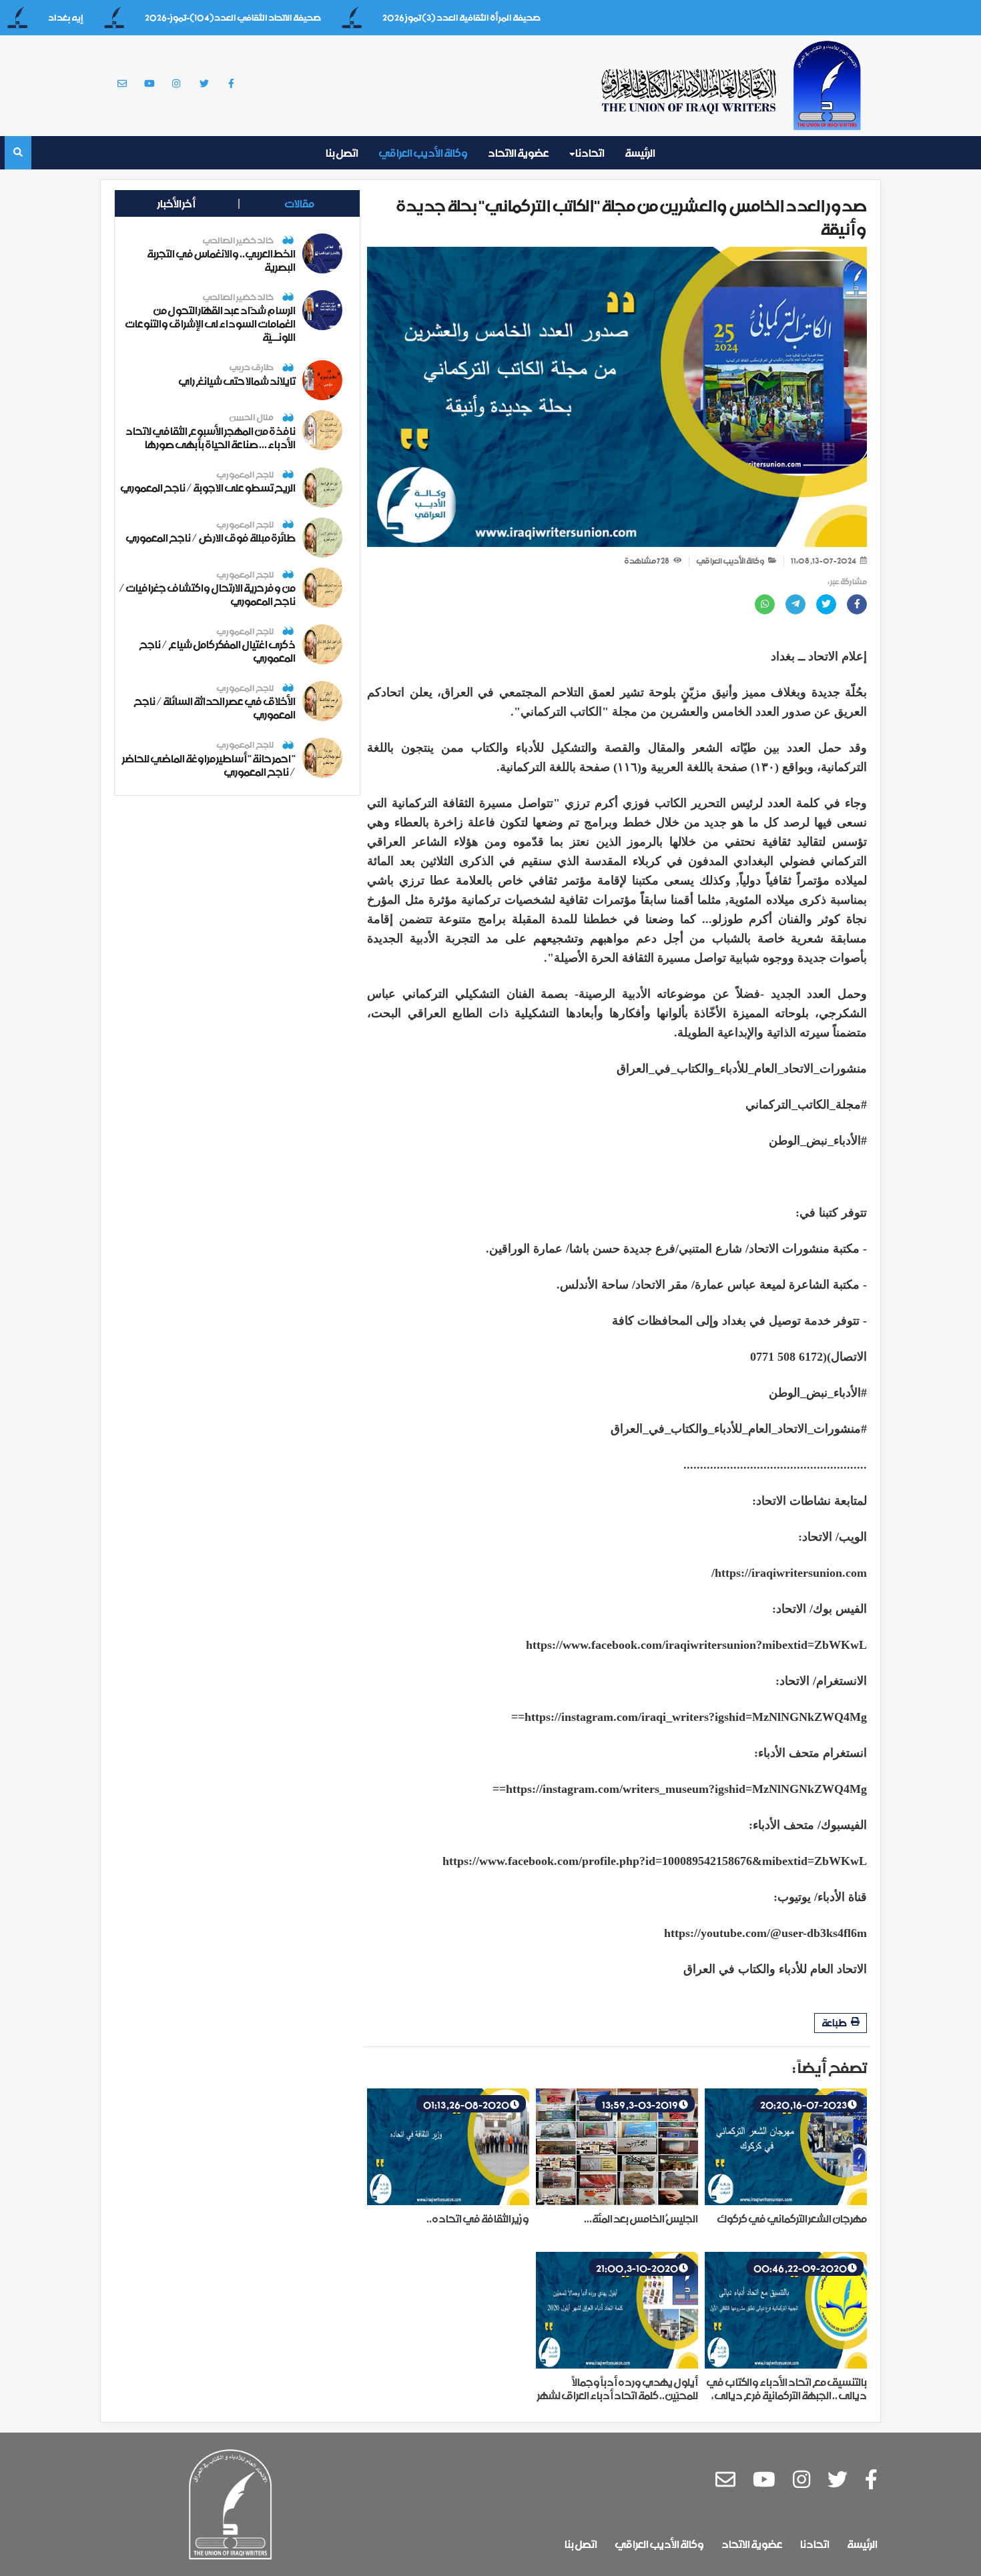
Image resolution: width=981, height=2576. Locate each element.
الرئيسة (640, 153)
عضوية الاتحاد (519, 153)
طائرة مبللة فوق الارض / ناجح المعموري (211, 538)
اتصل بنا (342, 153)
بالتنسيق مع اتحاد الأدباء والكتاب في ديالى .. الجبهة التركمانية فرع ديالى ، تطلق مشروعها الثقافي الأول (786, 2395)
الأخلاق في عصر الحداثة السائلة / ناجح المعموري (215, 708)
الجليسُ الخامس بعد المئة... (641, 2218)
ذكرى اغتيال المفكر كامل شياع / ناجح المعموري (217, 651)
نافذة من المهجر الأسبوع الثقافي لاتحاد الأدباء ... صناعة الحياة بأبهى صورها (211, 438)
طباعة (835, 2023)
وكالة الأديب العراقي (423, 153)
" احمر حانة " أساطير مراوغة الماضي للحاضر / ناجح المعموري (209, 765)
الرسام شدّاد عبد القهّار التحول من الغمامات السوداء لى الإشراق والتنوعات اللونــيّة (210, 324)
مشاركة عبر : (847, 582)
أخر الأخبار (177, 203)
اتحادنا (590, 153)
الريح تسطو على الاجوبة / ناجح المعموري (208, 488)
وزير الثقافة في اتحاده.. (478, 2218)
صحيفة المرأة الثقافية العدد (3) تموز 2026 (508, 18)
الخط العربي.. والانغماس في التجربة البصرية (221, 260)
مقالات (299, 203)
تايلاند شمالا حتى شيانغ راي (237, 381)
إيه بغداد (112, 18)
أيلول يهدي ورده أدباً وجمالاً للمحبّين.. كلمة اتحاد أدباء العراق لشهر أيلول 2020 (618, 2395)
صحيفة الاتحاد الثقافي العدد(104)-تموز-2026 (280, 18)
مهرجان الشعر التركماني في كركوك (792, 2218)
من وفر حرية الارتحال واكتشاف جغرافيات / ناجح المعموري (207, 594)
